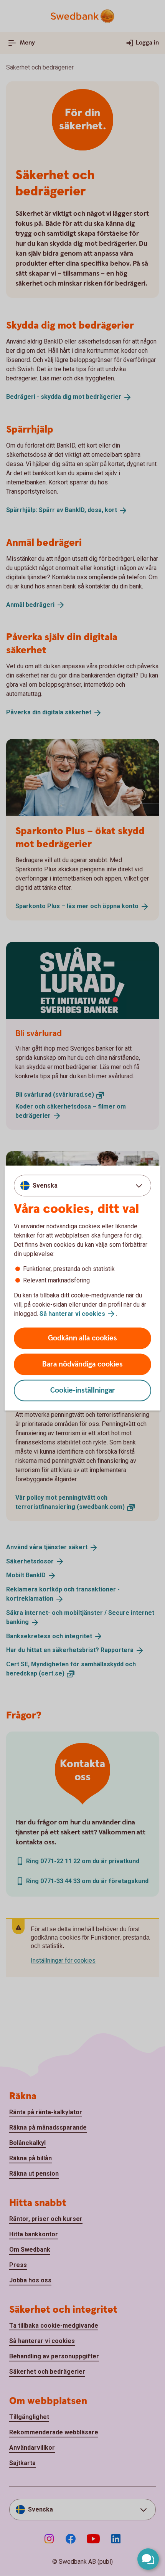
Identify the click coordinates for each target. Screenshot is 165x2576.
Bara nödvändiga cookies (82, 1364)
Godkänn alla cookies (82, 1338)
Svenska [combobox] (45, 1185)
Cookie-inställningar (83, 1390)
